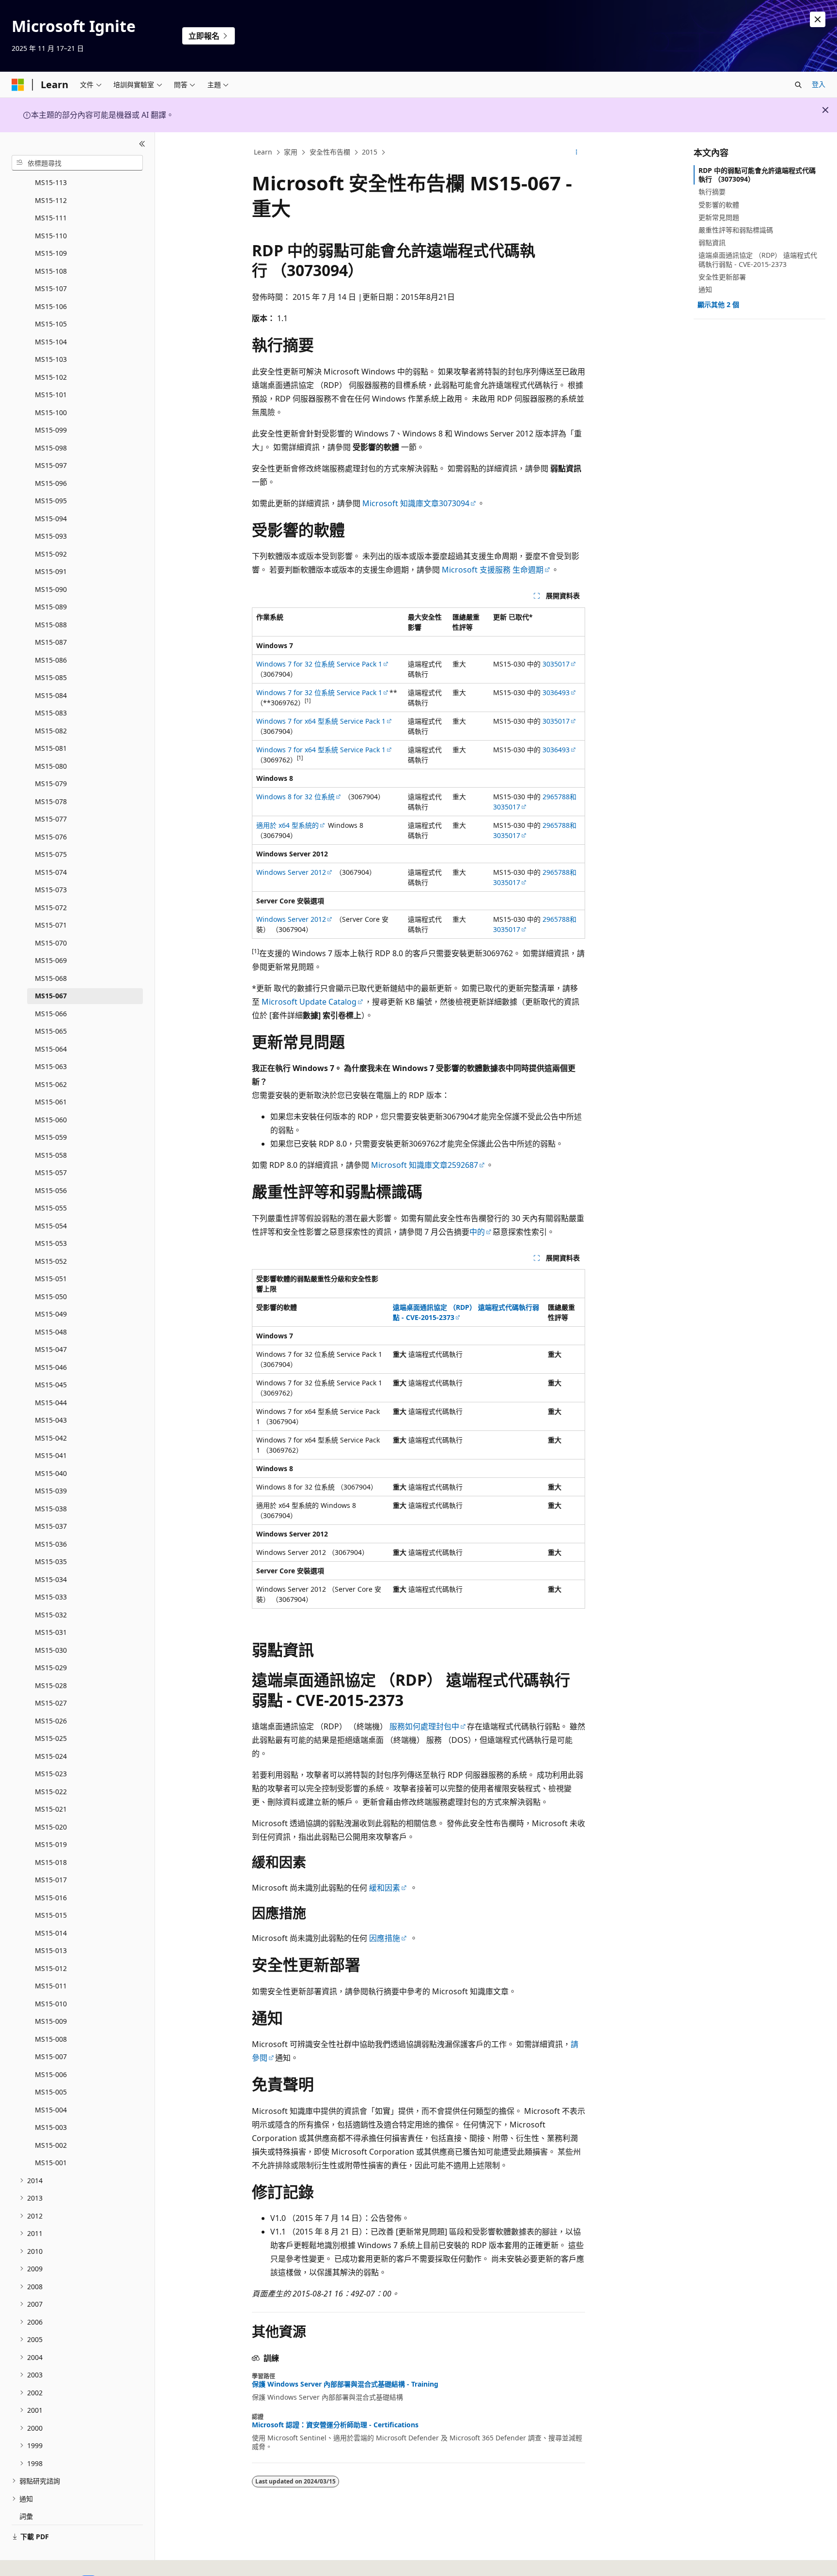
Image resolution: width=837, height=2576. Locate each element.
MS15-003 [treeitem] (51, 2127)
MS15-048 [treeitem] (51, 1332)
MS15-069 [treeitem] (51, 960)
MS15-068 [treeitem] (51, 978)
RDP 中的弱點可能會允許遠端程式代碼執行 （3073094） (757, 175)
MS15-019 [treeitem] (51, 1844)
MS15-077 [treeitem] (51, 819)
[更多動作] (577, 153)
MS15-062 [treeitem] (51, 1084)
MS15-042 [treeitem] (51, 1438)
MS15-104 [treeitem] (51, 342)
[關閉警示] (818, 19)
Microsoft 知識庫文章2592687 (425, 1165)
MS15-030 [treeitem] (51, 1650)
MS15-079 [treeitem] (51, 784)
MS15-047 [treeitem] (51, 1349)
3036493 (556, 692)
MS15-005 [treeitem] (51, 2092)
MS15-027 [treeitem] (51, 1703)
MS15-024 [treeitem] (51, 1756)
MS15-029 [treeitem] (51, 1668)
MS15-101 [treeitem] (51, 395)
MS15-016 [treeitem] (51, 1898)
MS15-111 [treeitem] (51, 218)
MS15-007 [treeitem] (51, 2056)
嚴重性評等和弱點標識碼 (736, 230)
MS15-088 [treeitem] (51, 625)
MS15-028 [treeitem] (51, 1685)
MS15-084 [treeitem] (51, 695)
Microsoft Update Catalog (309, 1002)
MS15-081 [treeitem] (51, 748)
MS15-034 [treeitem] (51, 1579)
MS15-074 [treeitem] (51, 872)
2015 (370, 152)
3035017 (556, 664)
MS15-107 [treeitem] (51, 288)
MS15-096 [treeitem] (51, 483)
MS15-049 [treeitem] (51, 1314)
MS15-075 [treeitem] (51, 854)
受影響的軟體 (719, 205)
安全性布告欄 (330, 152)
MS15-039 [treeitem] (51, 1491)
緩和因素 (385, 1888)
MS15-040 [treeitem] (51, 1473)
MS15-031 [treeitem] (51, 1632)
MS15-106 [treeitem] (51, 306)
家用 (291, 152)
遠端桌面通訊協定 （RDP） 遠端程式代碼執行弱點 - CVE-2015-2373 (758, 259)
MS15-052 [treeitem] (51, 1261)
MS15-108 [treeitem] (51, 271)
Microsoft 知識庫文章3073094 (416, 503)
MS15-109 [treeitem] (51, 253)
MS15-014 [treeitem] (51, 1933)
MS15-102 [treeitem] (51, 377)
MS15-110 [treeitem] (51, 236)
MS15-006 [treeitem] (51, 2074)
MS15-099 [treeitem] (51, 430)
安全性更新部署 (722, 277)
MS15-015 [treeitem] (51, 1915)
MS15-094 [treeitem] (51, 519)
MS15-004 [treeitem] (51, 2110)
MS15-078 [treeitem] (51, 801)
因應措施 (385, 1938)
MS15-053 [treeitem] (51, 1243)
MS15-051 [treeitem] (51, 1279)
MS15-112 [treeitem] (51, 200)
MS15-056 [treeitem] (51, 1190)
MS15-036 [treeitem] (51, 1544)
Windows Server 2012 (291, 872)
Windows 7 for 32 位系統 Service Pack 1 (319, 664)
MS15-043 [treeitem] (51, 1420)
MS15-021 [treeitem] (51, 1809)
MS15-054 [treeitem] (51, 1226)
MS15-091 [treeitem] (51, 571)
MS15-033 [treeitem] (51, 1597)
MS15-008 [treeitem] (51, 2039)
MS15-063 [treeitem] (51, 1066)
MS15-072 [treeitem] (51, 908)
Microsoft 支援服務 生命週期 (493, 570)
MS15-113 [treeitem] (51, 182)
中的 (477, 1232)
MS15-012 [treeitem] (51, 1968)
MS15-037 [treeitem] (51, 1526)
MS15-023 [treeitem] (51, 1774)
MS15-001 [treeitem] (51, 2163)
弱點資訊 (712, 242)
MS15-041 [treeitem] (51, 1455)
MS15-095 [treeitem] (51, 501)
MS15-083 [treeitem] (51, 713)
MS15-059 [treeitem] (51, 1137)
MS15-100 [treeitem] (51, 412)
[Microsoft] (18, 85)
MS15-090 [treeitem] (51, 589)
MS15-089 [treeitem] (51, 607)
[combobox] (77, 163)
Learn (263, 152)
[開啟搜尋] (798, 85)
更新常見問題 (719, 217)
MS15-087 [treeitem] (51, 642)
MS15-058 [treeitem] (51, 1155)
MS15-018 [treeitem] (51, 1862)
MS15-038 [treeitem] (51, 1509)
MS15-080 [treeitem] (51, 766)
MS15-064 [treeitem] (51, 1049)
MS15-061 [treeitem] (51, 1102)
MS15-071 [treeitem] (51, 925)
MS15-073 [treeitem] (51, 890)
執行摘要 (712, 192)
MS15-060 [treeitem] (51, 1120)
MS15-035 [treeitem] (51, 1561)
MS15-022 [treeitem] (51, 1792)
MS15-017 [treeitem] (51, 1880)
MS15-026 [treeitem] (51, 1721)
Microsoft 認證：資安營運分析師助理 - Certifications (335, 2425)
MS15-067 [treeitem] (51, 996)
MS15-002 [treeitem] (51, 2145)
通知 (705, 289)
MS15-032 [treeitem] (51, 1615)
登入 (819, 84)
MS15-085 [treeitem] (51, 677)
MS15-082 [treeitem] (51, 731)
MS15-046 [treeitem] (51, 1367)
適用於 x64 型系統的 (287, 825)
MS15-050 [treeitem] (51, 1296)
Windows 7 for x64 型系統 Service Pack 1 (321, 721)
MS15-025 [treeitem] (51, 1738)
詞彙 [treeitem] (26, 2516)
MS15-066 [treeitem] (51, 1014)
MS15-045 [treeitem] (51, 1385)
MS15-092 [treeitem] (51, 554)
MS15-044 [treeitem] (51, 1403)
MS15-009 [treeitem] (51, 2021)
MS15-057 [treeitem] (51, 1172)
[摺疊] (142, 144)
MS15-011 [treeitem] (51, 1986)
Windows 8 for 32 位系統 (295, 797)
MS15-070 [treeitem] (51, 943)
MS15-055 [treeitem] (51, 1208)
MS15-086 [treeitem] (51, 660)
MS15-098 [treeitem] (51, 448)
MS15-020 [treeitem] (51, 1827)
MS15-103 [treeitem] (51, 359)
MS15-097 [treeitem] (51, 465)
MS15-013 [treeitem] (51, 1950)
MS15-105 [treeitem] (51, 324)
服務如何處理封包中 (423, 1726)
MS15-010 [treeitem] (51, 2004)
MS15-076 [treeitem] (51, 837)
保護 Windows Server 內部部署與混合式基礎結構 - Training (345, 2384)
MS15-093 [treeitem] (51, 536)
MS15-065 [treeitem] (51, 1031)
